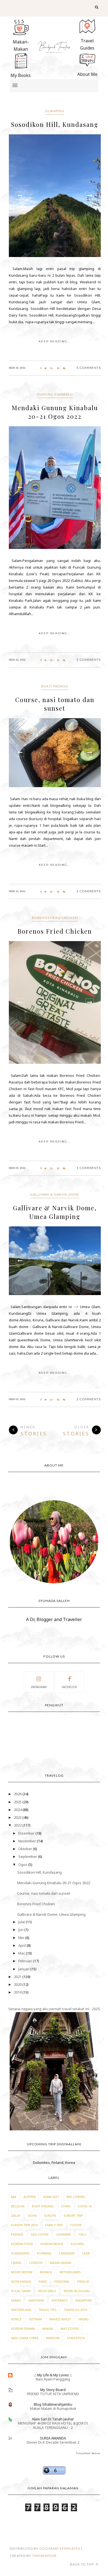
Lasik (86, 2253)
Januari (24, 1969)
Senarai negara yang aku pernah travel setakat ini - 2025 (54, 2009)
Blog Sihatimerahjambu (53, 2404)
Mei (22, 1938)
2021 (18, 1977)
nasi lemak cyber (25, 2338)
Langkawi (67, 2253)
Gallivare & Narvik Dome (55, 1194)
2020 (18, 1984)
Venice (16, 2319)
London (36, 2263)
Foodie (76, 2225)
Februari (26, 1961)
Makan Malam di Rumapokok (53, 2409)
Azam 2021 (51, 2197)
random (53, 2338)
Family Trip (54, 2225)
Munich (46, 2272)
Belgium (18, 2206)
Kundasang (20, 2253)
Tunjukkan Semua (88, 2453)
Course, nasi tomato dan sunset (55, 704)
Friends (17, 2234)
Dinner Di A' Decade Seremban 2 (53, 2442)
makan (48, 2329)
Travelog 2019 (75, 2310)
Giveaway (64, 2234)
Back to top (82, 2564)
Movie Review (22, 2272)
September (28, 1856)
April (22, 1945)
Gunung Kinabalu (55, 394)
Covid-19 (85, 2206)
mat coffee (70, 2329)
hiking (83, 2319)
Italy (82, 2234)
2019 (18, 1992)
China (66, 2206)
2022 (18, 1825)
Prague (83, 2281)
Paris (43, 2281)
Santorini (36, 2300)
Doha (32, 2216)
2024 (18, 1810)
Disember (27, 1833)
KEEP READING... (55, 341)
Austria (30, 2197)
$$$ (14, 2197)
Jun (21, 1930)
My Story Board (53, 2390)
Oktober (26, 1849)
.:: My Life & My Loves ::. (53, 2375)
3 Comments (89, 660)
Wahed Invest (60, 2319)
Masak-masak (61, 2263)
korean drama (23, 2329)
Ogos (23, 1864)
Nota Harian (21, 2281)
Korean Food (22, 2244)
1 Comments (89, 1168)
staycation (76, 2338)
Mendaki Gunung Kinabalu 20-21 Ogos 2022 (55, 412)
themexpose (44, 2556)
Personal (62, 2281)
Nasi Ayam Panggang (53, 2379)
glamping (55, 111)
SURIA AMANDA (53, 2438)
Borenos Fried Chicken (55, 918)
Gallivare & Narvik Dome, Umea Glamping (55, 1212)
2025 (18, 1802)
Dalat (16, 2216)
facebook (69, 1687)
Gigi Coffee (40, 2234)
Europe (50, 2216)
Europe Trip (73, 2216)
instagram (39, 1687)
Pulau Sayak (21, 2291)
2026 (18, 1794)
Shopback (60, 2300)
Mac (22, 1953)
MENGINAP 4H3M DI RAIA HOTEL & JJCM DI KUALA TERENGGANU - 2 (53, 2425)
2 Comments (89, 1399)
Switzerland (21, 2310)
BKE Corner (76, 2197)
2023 (18, 1817)
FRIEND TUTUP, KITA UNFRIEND (53, 2394)
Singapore (83, 2300)
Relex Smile (47, 2291)
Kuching (77, 2244)
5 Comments (89, 368)
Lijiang (16, 2263)
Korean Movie (52, 2244)
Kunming (44, 2253)
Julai (22, 1922)
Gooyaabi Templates (60, 2548)
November (28, 1841)
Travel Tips (48, 2310)
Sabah (16, 2300)
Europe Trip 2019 (24, 2225)
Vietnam (35, 2319)
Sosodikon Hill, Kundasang (55, 124)
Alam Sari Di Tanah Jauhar (53, 2419)
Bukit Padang (55, 686)
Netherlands (70, 2272)
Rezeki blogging (77, 2291)
